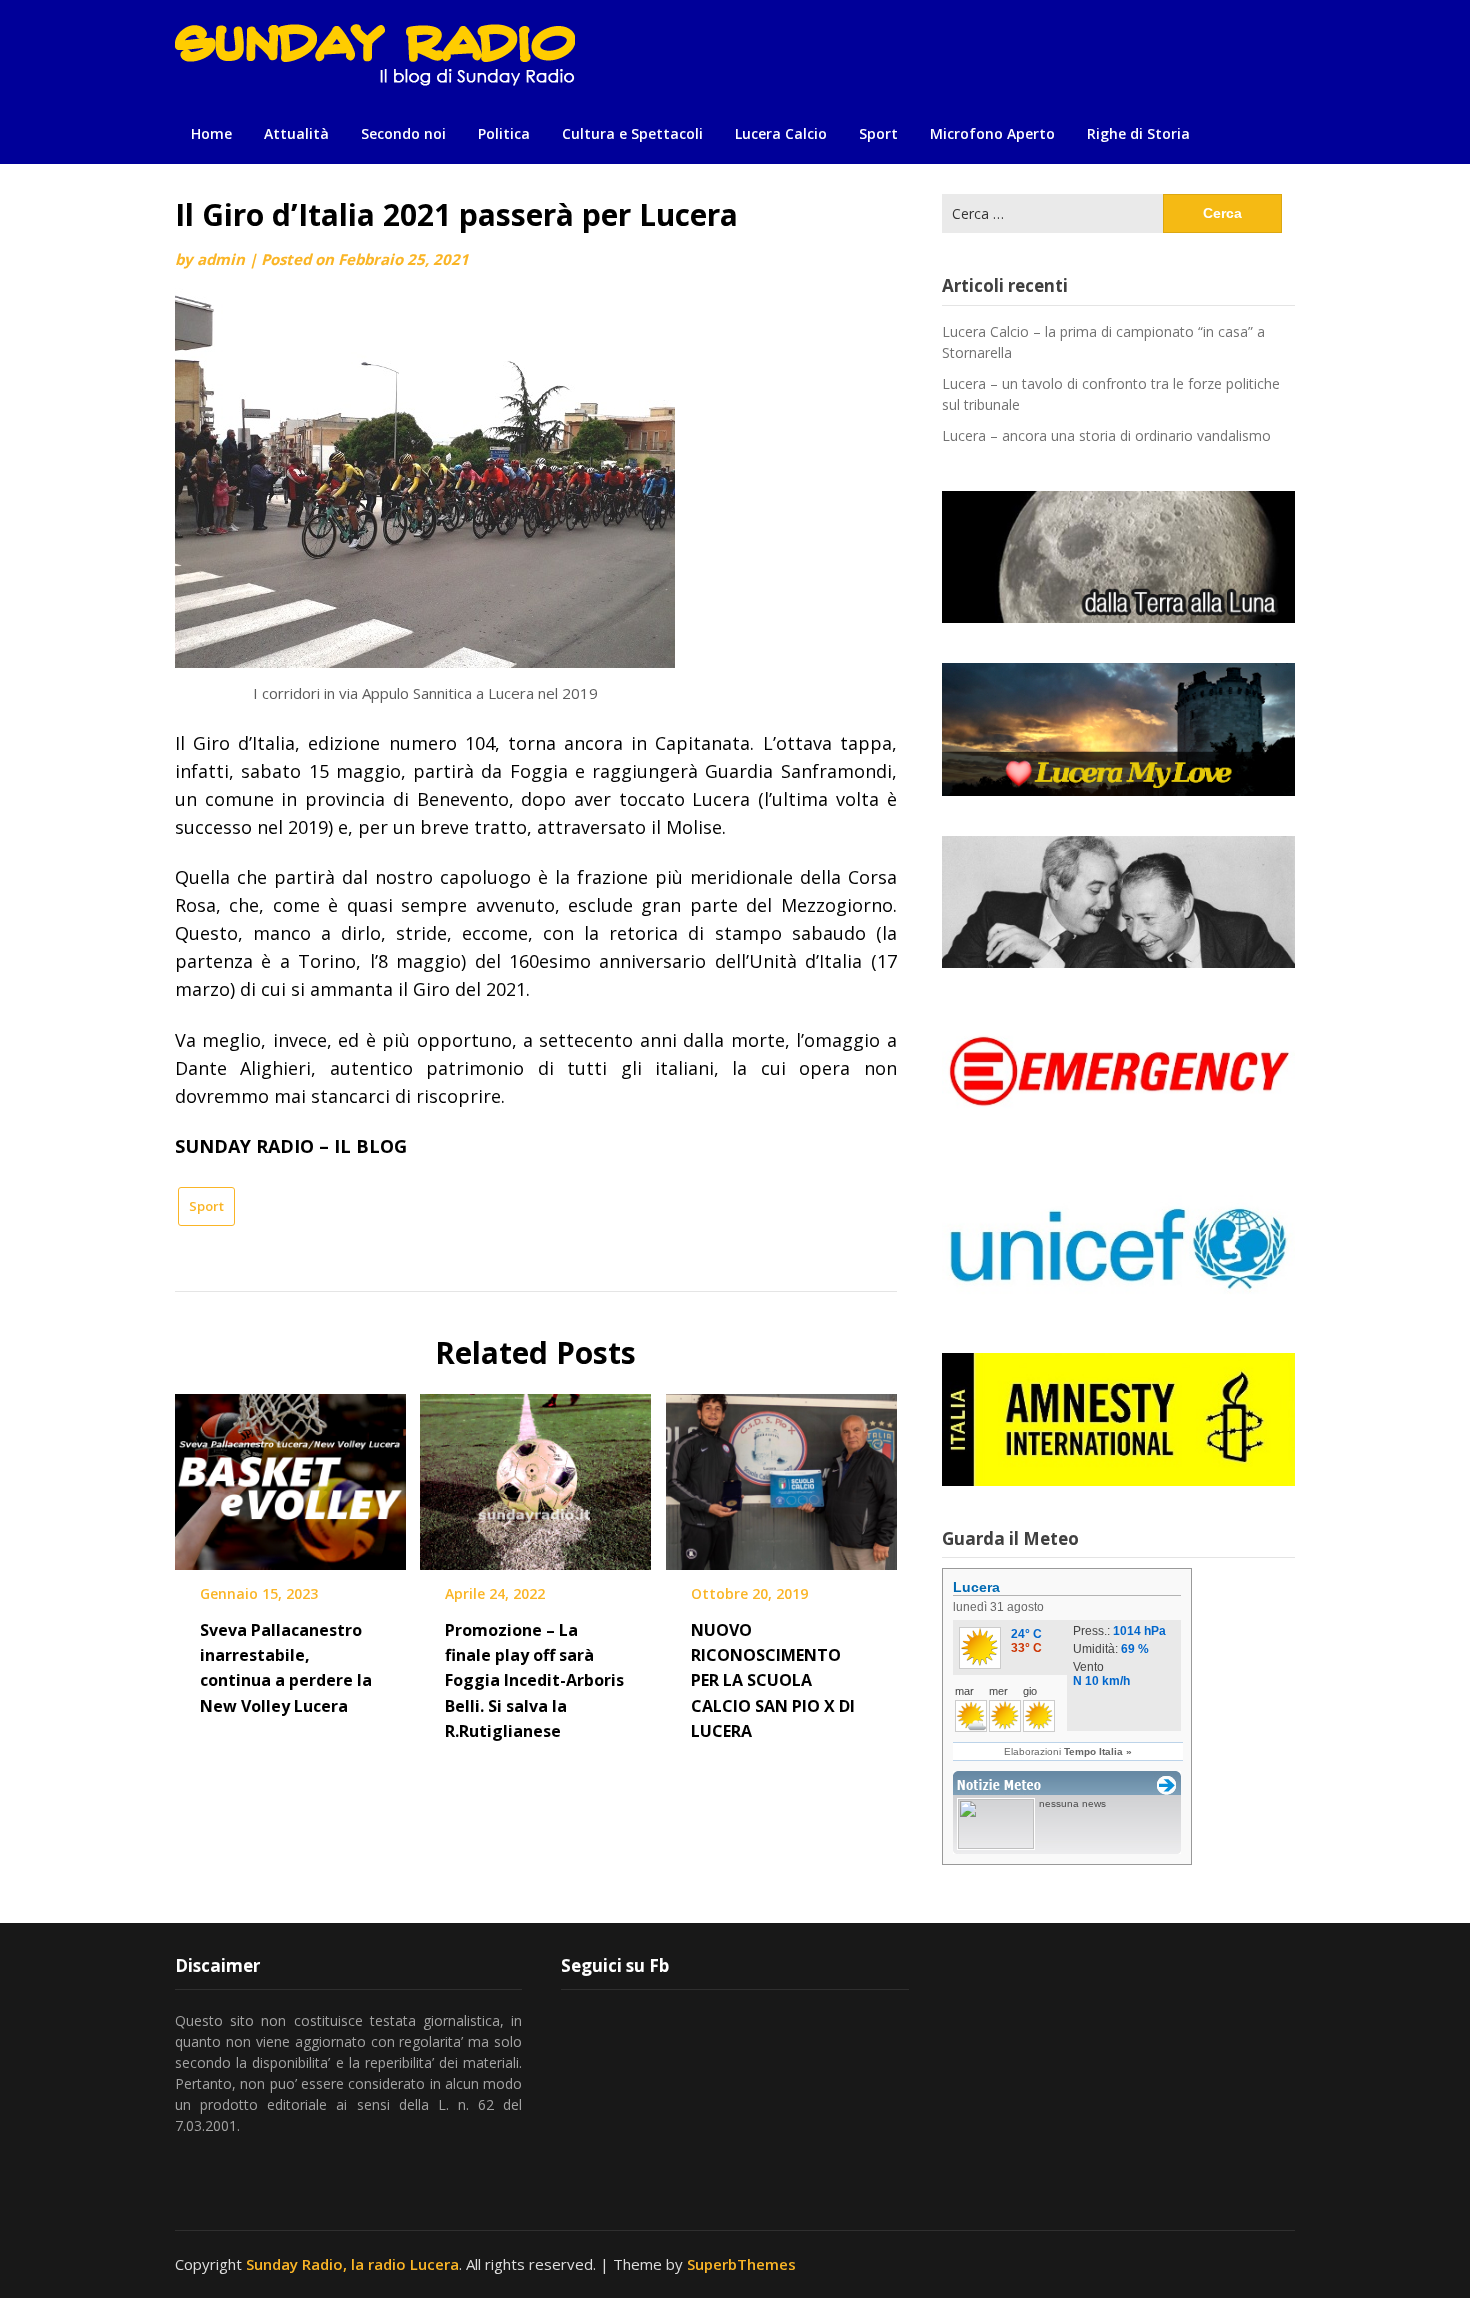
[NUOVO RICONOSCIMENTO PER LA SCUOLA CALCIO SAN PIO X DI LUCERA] (781, 1475)
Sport (878, 133)
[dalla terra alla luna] (1118, 557)
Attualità (296, 133)
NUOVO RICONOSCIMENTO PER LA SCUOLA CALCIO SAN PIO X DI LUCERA (773, 1680)
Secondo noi (403, 133)
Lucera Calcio (781, 133)
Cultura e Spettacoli (632, 133)
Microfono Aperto (992, 133)
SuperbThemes (741, 2264)
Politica (504, 133)
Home (211, 133)
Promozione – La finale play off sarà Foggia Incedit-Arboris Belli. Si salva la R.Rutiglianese (534, 1680)
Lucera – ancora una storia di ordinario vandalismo (1106, 435)
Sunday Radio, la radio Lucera (352, 2264)
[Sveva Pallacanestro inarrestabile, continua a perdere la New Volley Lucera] (290, 1475)
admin (221, 259)
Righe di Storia (1138, 133)
